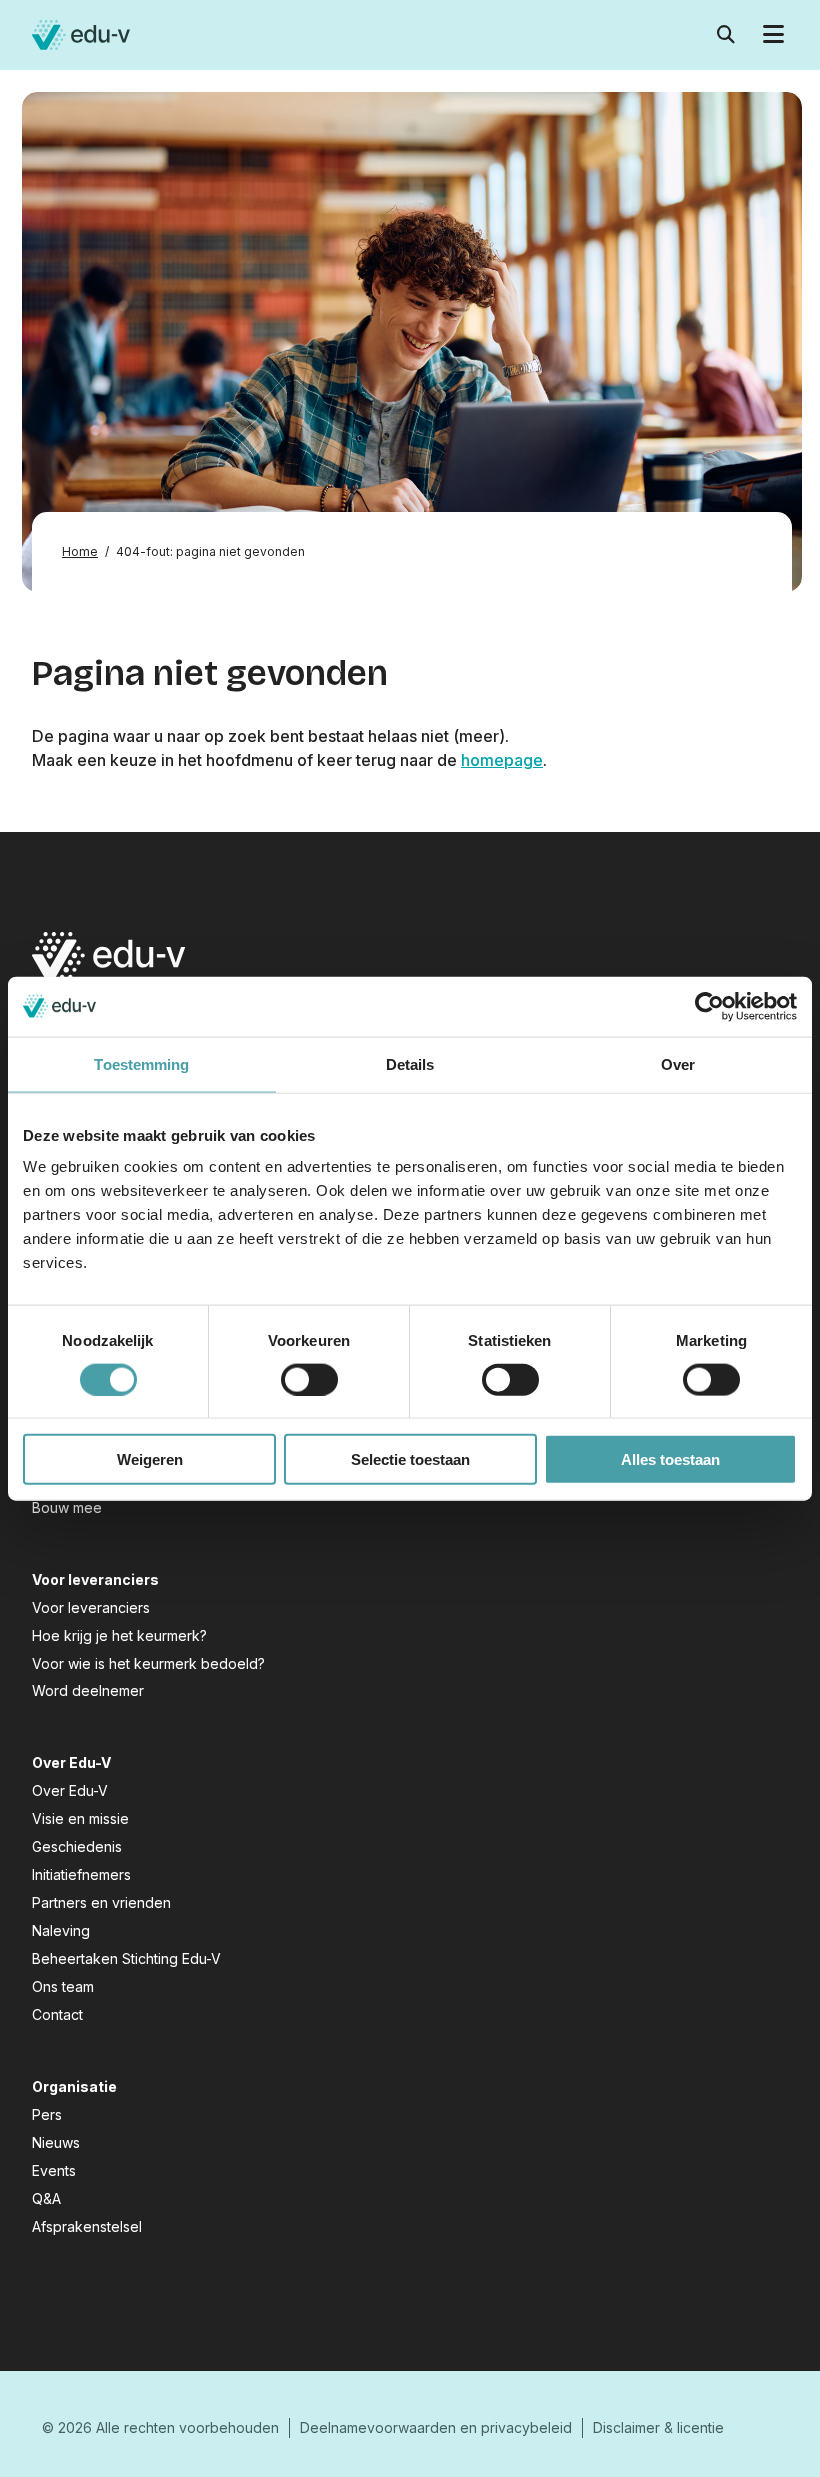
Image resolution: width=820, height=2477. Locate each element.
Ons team (63, 1986)
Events (54, 2170)
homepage (502, 760)
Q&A (46, 2198)
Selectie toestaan (410, 1459)
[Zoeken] (726, 35)
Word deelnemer (88, 1690)
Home (80, 551)
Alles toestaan (670, 1459)
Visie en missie (80, 1818)
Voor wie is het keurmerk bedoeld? (148, 1663)
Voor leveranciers (91, 1607)
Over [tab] (678, 1063)
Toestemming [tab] (141, 1063)
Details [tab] (410, 1063)
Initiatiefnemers (81, 1874)
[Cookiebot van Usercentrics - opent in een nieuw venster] (709, 1006)
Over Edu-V (70, 1790)
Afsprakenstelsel (87, 2226)
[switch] (309, 1379)
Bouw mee (67, 1507)
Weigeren (150, 1459)
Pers (47, 2114)
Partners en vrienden (101, 1902)
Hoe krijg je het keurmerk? (119, 1635)
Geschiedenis (77, 1846)
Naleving (61, 1930)
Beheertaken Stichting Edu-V (126, 1958)
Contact (57, 2014)
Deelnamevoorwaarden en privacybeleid (436, 2427)
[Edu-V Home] (81, 35)
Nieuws (56, 2142)
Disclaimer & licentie (658, 2427)
